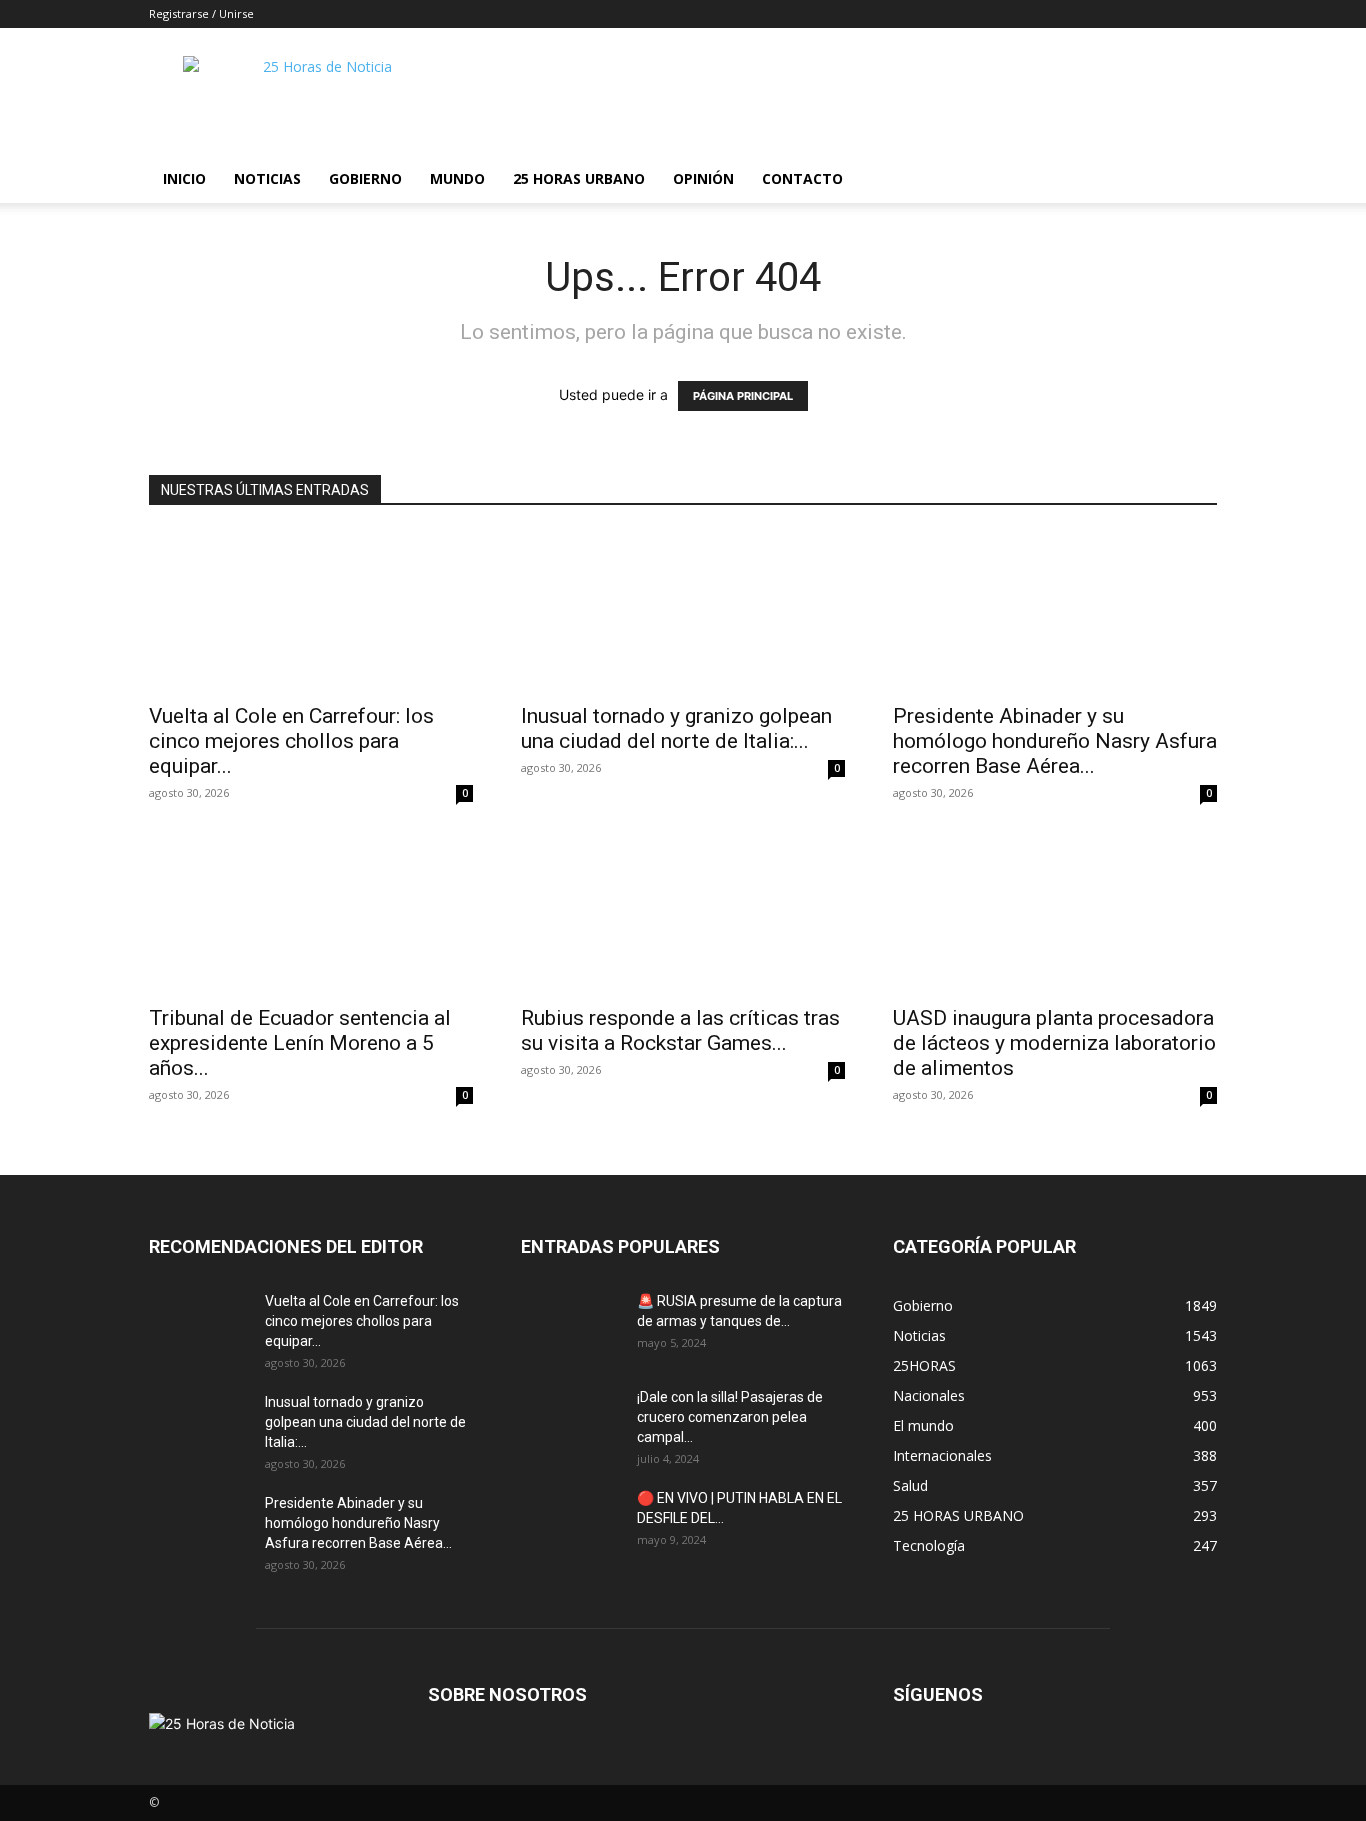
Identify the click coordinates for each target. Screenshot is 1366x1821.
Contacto (802, 178)
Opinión (703, 178)
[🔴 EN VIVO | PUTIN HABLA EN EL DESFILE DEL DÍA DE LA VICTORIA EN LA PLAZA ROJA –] (571, 1523)
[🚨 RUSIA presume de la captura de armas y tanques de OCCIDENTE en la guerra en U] (571, 1326)
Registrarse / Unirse (201, 13)
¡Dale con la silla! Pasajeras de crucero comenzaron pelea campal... (730, 1417)
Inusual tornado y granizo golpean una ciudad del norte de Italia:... (676, 728)
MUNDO (457, 178)
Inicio (184, 178)
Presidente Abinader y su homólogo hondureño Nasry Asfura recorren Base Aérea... (1055, 741)
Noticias (267, 178)
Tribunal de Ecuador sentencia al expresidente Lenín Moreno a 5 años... (300, 1043)
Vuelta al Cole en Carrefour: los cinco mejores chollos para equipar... (291, 741)
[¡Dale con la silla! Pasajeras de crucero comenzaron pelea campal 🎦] (571, 1422)
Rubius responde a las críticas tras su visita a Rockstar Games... (680, 1030)
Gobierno (365, 178)
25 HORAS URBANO (579, 178)
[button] (1193, 180)
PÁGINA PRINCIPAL (743, 396)
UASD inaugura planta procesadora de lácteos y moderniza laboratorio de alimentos (1054, 1043)
